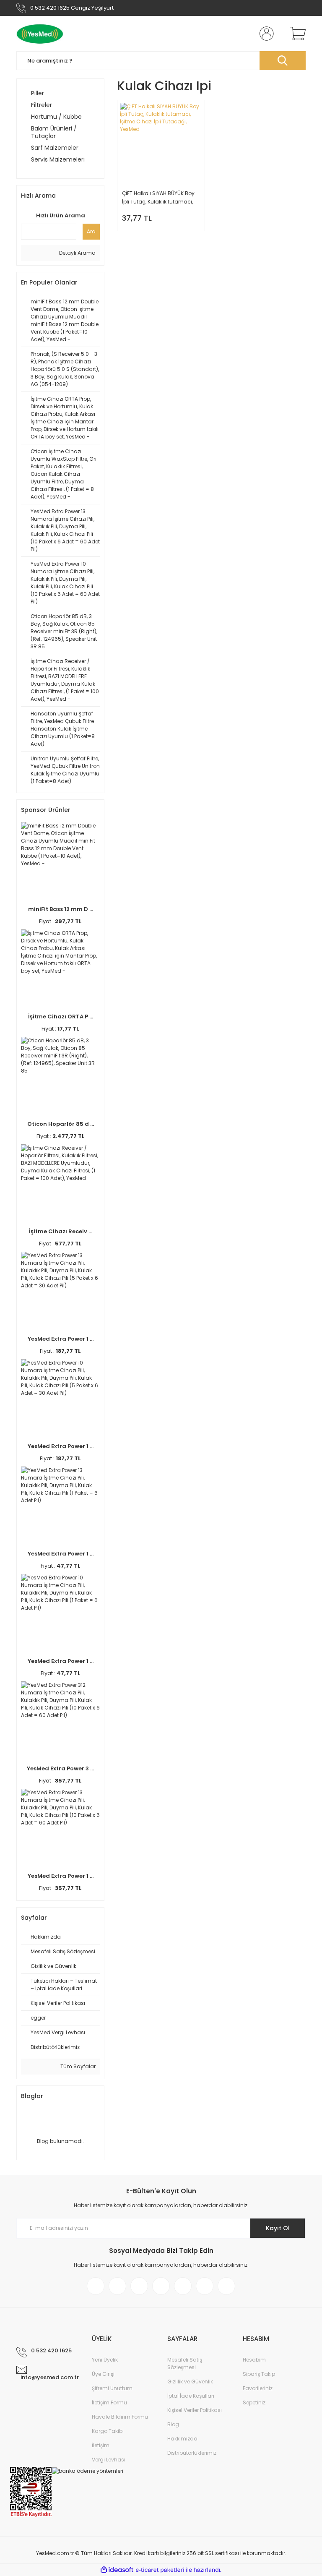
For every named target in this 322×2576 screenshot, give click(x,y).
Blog (173, 2424)
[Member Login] (265, 34)
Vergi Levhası (109, 2460)
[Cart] (296, 34)
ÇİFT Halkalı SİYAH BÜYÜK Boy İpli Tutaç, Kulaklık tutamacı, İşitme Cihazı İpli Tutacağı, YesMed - (158, 198)
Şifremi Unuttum (112, 2388)
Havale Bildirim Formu (120, 2417)
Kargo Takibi (108, 2431)
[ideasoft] (117, 2570)
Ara (91, 231)
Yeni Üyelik (105, 2360)
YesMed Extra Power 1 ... (61, 1339)
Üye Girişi (103, 2374)
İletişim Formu (109, 2402)
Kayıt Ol (278, 2228)
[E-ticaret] (160, 2570)
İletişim (101, 2445)
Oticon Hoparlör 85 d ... (61, 1124)
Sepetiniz (254, 2402)
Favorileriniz (258, 2388)
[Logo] (40, 34)
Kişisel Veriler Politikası (195, 2410)
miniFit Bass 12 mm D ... (61, 909)
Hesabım (254, 2360)
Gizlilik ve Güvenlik (190, 2382)
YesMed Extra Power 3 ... (60, 1768)
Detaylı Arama (77, 253)
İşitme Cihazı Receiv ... (61, 1231)
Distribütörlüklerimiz (192, 2453)
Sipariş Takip (259, 2374)
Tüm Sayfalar (77, 2066)
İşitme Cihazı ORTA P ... (61, 1017)
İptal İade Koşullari (191, 2396)
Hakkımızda (182, 2439)
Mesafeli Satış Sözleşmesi (185, 2363)
